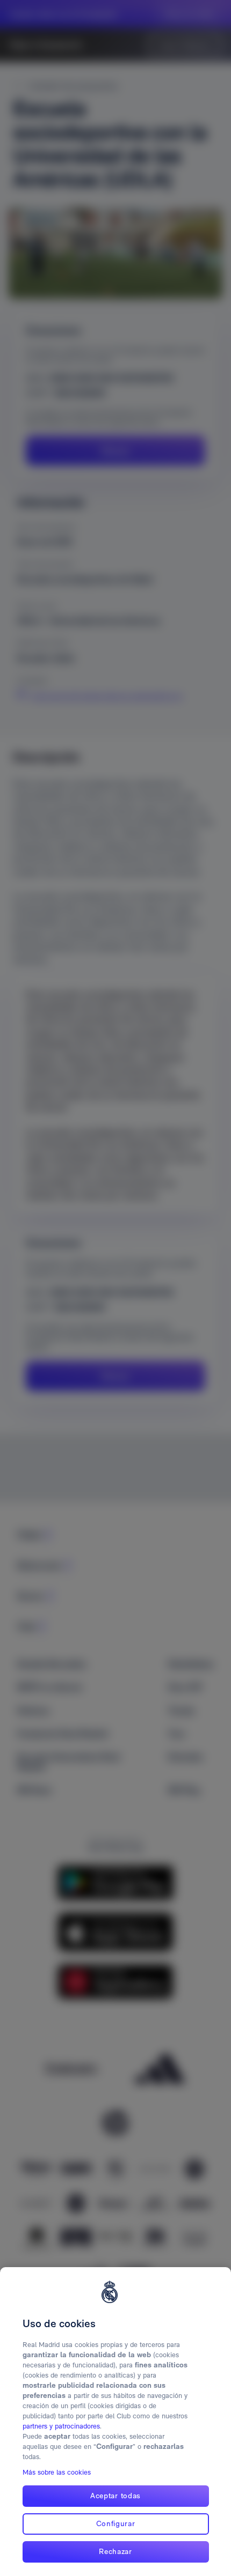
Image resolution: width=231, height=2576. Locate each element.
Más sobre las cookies (57, 2472)
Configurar (116, 2523)
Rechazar (115, 2551)
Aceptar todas (115, 2496)
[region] (115, 2422)
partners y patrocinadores (61, 2426)
